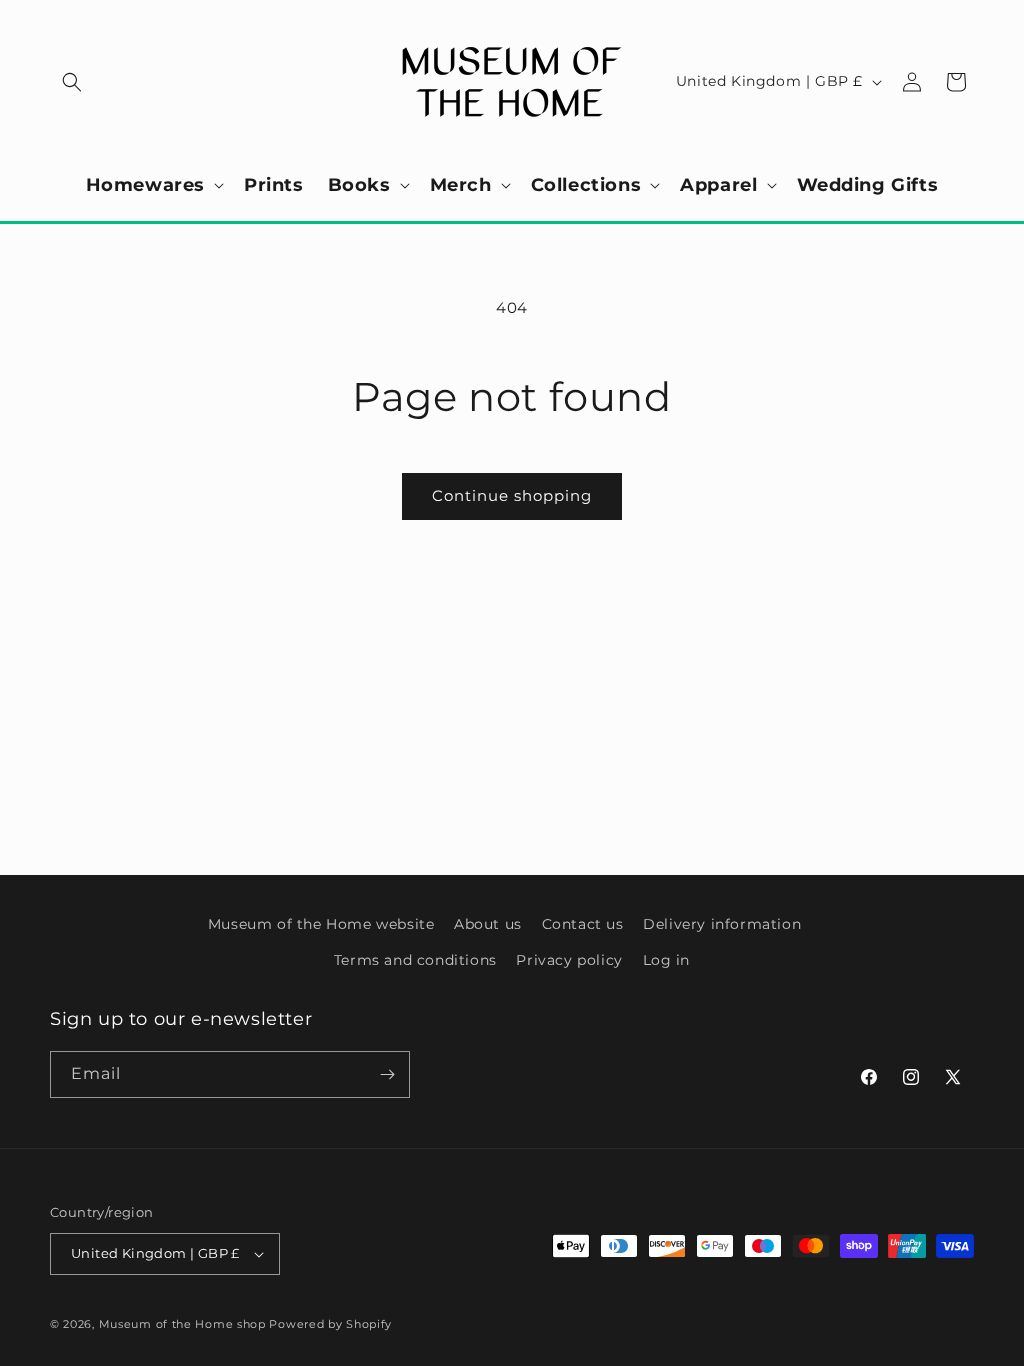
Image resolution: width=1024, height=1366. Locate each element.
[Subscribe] (387, 1074)
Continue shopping (512, 495)
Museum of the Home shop (182, 1324)
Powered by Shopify (330, 1324)
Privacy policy (569, 960)
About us (488, 924)
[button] (72, 82)
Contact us (583, 924)
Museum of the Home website (321, 924)
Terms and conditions (415, 960)
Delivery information (722, 924)
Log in (667, 960)
